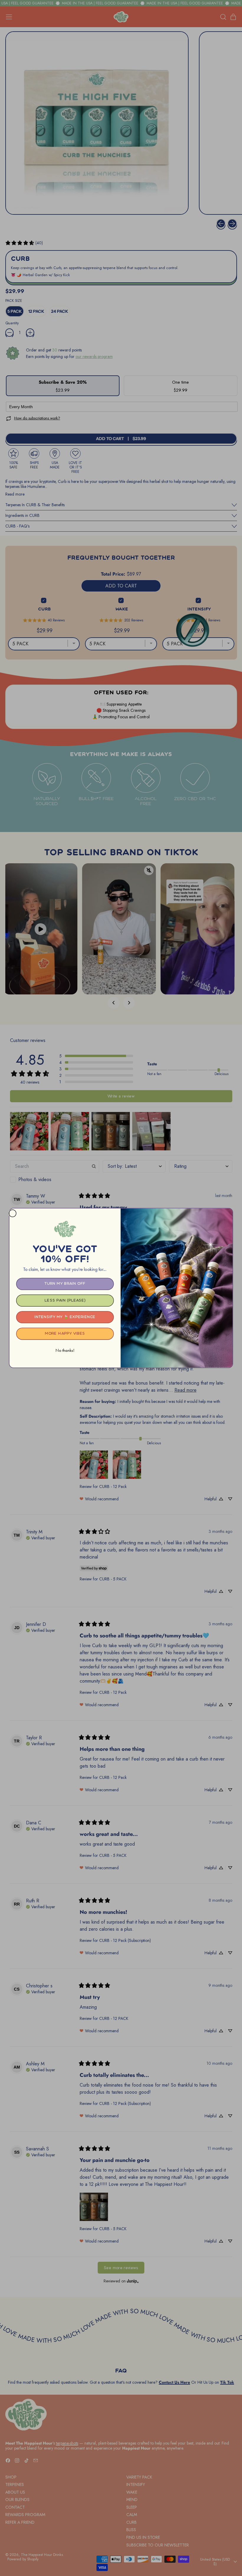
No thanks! (65, 1350)
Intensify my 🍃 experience (65, 1317)
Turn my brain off (65, 1284)
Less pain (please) (65, 1300)
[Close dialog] (12, 1213)
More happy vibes (65, 1334)
